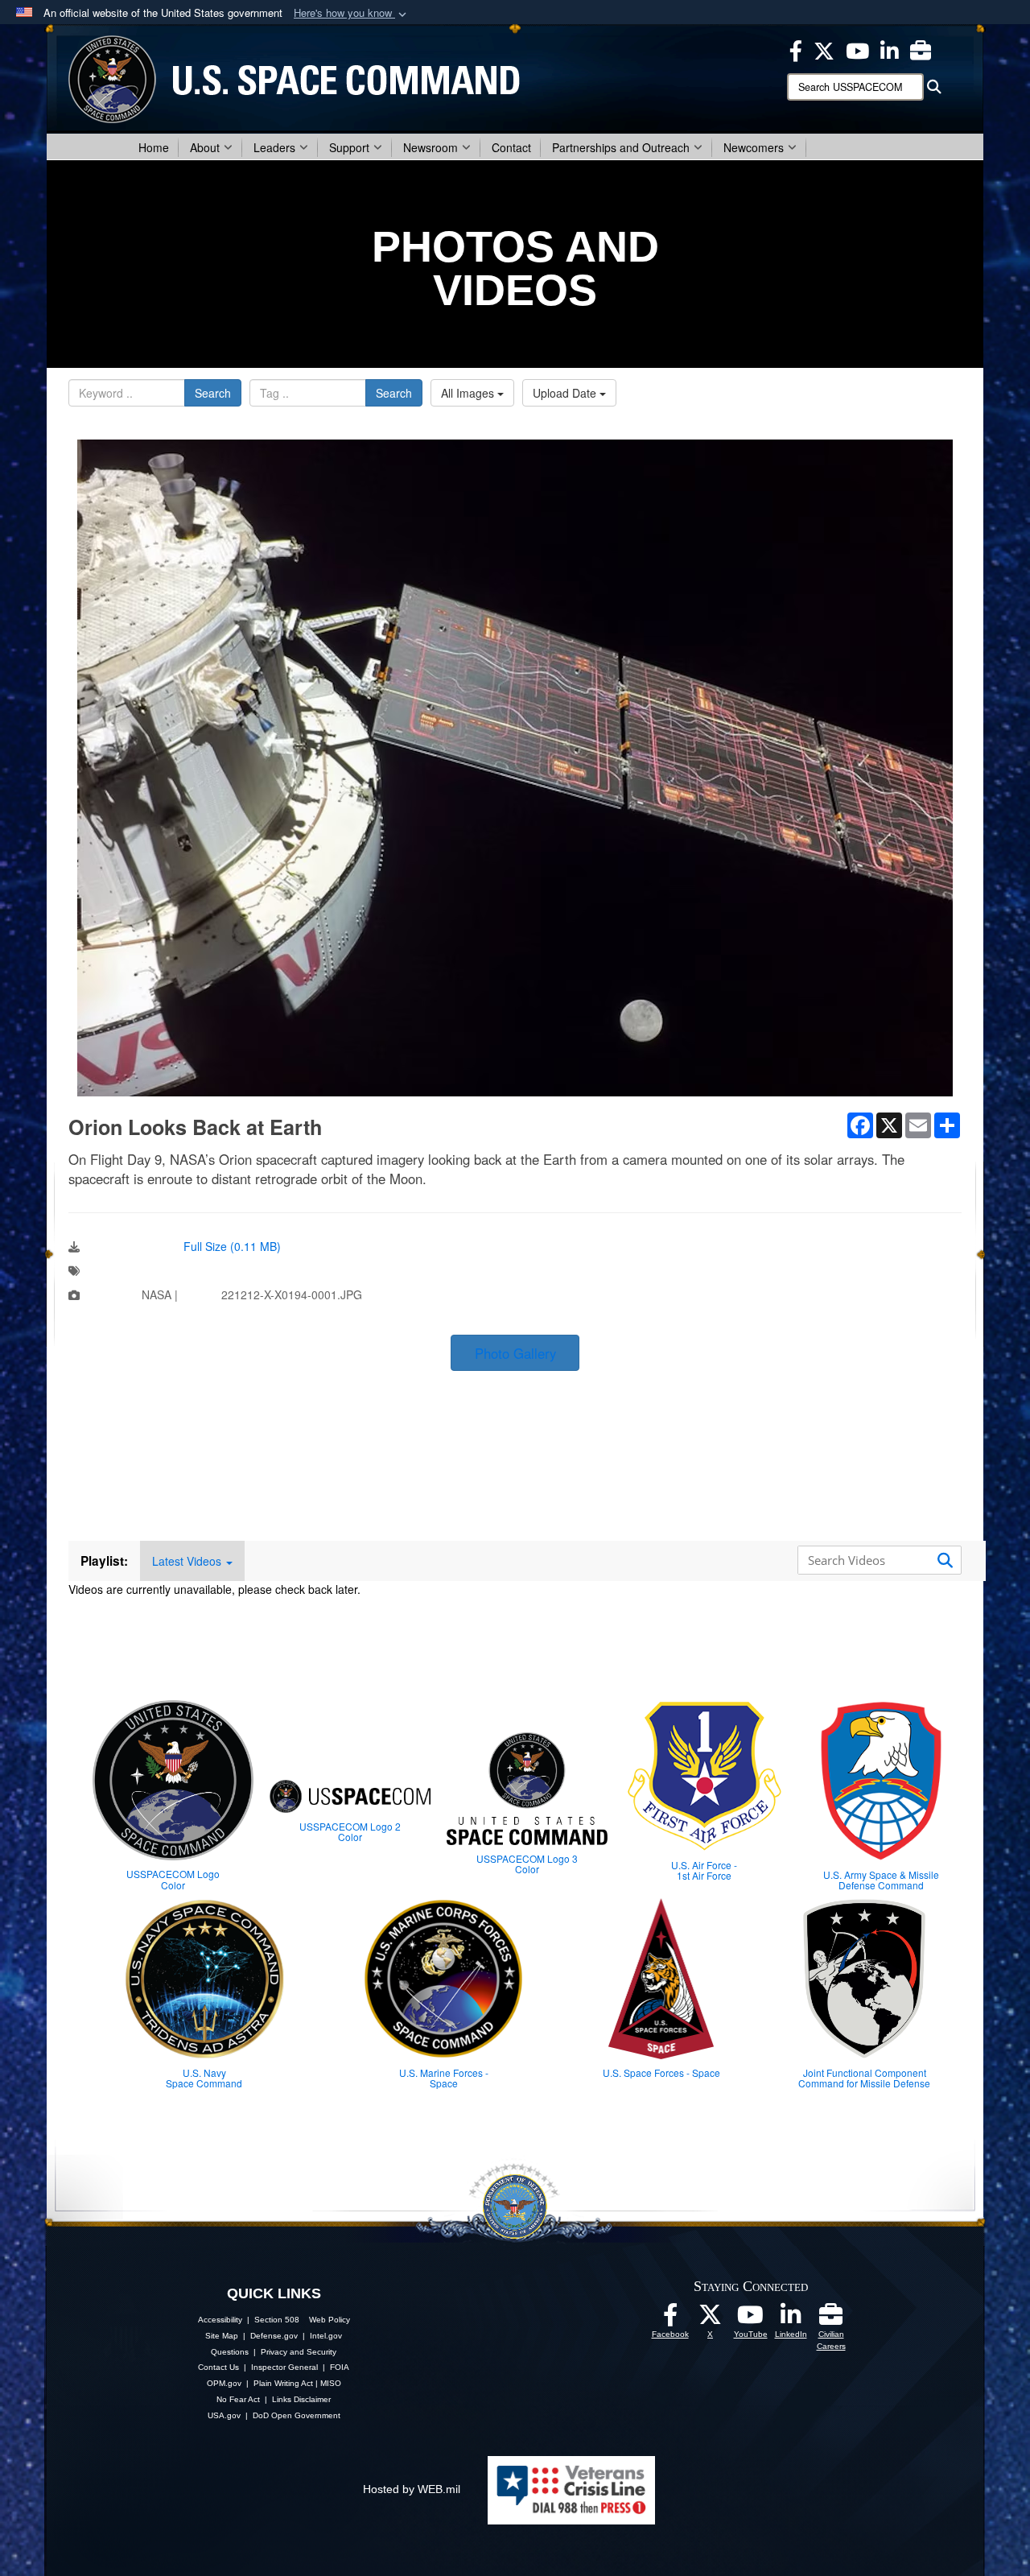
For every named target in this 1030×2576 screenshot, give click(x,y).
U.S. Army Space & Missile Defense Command (881, 1880)
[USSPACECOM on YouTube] (857, 49)
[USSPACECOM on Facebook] (670, 2319)
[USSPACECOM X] (824, 49)
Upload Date (566, 393)
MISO (331, 2383)
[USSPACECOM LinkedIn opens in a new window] (890, 49)
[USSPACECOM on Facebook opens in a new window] (796, 49)
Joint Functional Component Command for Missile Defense (864, 2078)
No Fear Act (238, 2399)
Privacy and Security (299, 2352)
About (205, 147)
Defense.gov (274, 2336)
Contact (511, 147)
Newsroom (431, 147)
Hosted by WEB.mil (412, 2489)
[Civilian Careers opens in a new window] (921, 49)
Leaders (274, 147)
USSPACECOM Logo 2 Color (350, 1831)
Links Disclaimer (301, 2399)
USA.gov (224, 2415)
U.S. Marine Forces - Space (444, 2078)
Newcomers (754, 147)
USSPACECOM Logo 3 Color (527, 1864)
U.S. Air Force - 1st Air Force (704, 1870)
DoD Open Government (297, 2415)
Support (349, 147)
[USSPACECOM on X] (711, 2319)
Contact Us (218, 2367)
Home (154, 147)
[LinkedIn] (791, 2319)
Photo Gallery (515, 1353)
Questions (230, 2352)
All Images (469, 393)
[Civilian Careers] (831, 2319)
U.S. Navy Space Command (204, 2078)
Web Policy (330, 2320)
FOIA (340, 2367)
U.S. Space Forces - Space (661, 2072)
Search (213, 393)
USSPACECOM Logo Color (173, 1879)
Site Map (222, 2336)
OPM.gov (224, 2383)
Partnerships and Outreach (621, 147)
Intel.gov (326, 2336)
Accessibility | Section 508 (249, 2320)
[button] (352, 13)
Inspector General (284, 2367)
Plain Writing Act (283, 2383)
